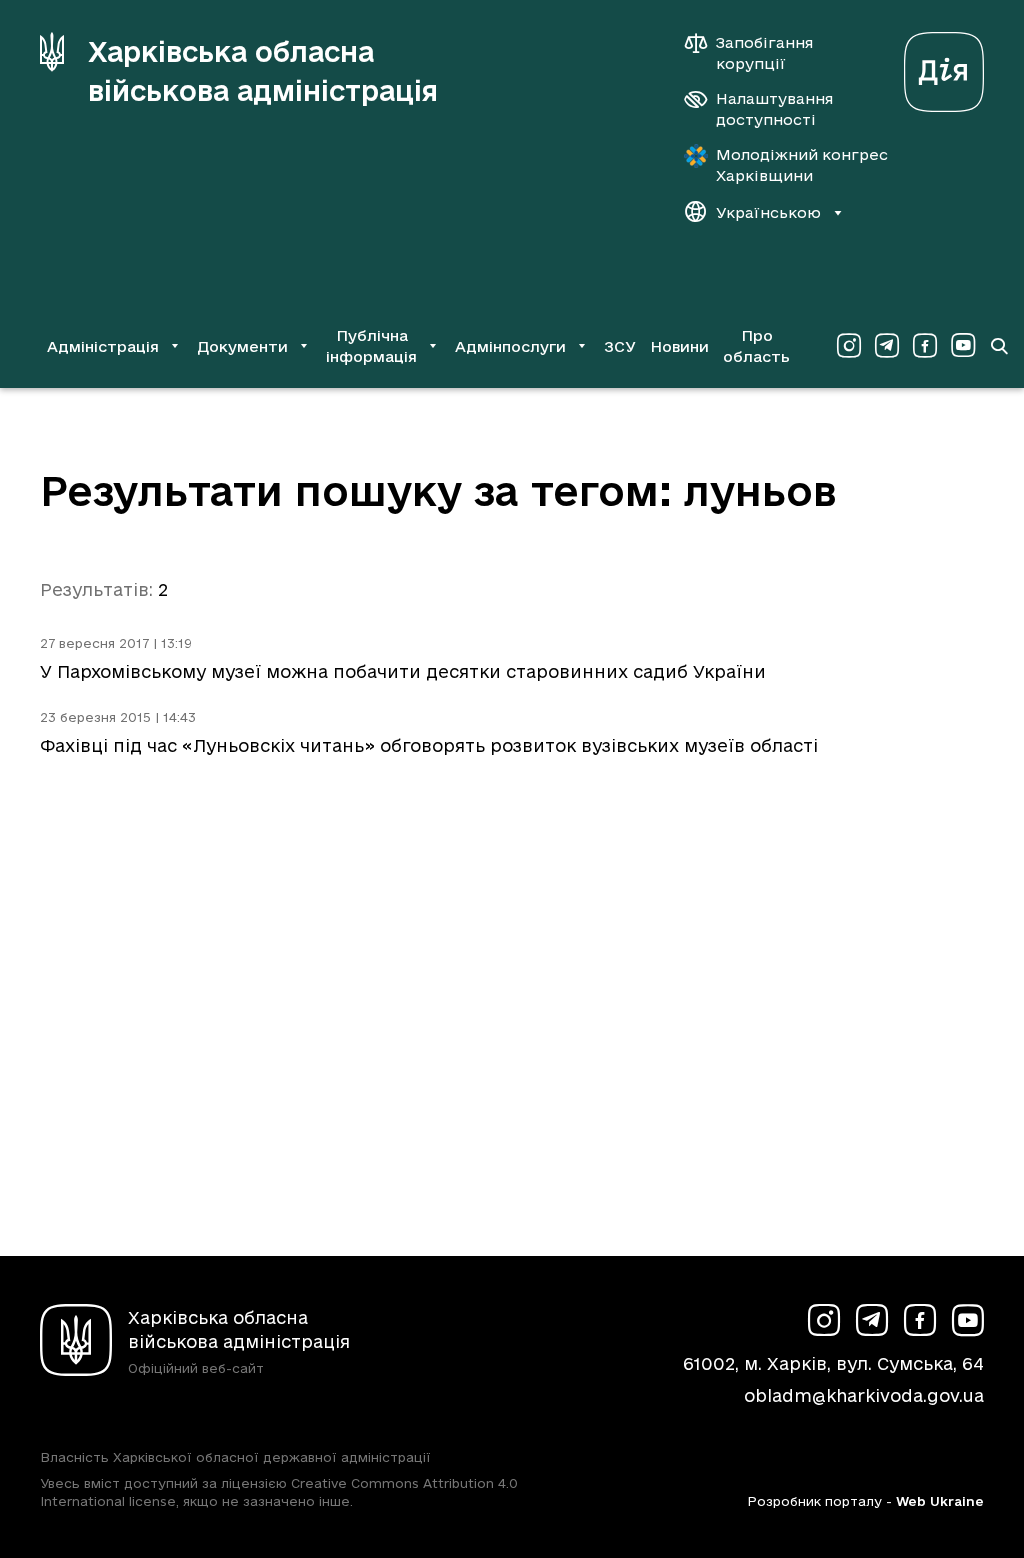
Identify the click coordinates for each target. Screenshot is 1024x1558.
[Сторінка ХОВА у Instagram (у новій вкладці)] (849, 346)
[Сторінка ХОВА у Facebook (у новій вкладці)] (925, 346)
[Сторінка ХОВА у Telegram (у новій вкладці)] (887, 346)
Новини (679, 346)
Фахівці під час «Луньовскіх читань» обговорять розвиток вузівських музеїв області (429, 745)
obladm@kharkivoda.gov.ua (864, 1395)
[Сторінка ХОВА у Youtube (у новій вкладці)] (963, 346)
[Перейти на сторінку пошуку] (999, 346)
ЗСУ (620, 346)
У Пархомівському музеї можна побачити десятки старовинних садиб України (403, 671)
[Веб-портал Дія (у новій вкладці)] (944, 66)
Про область (756, 346)
